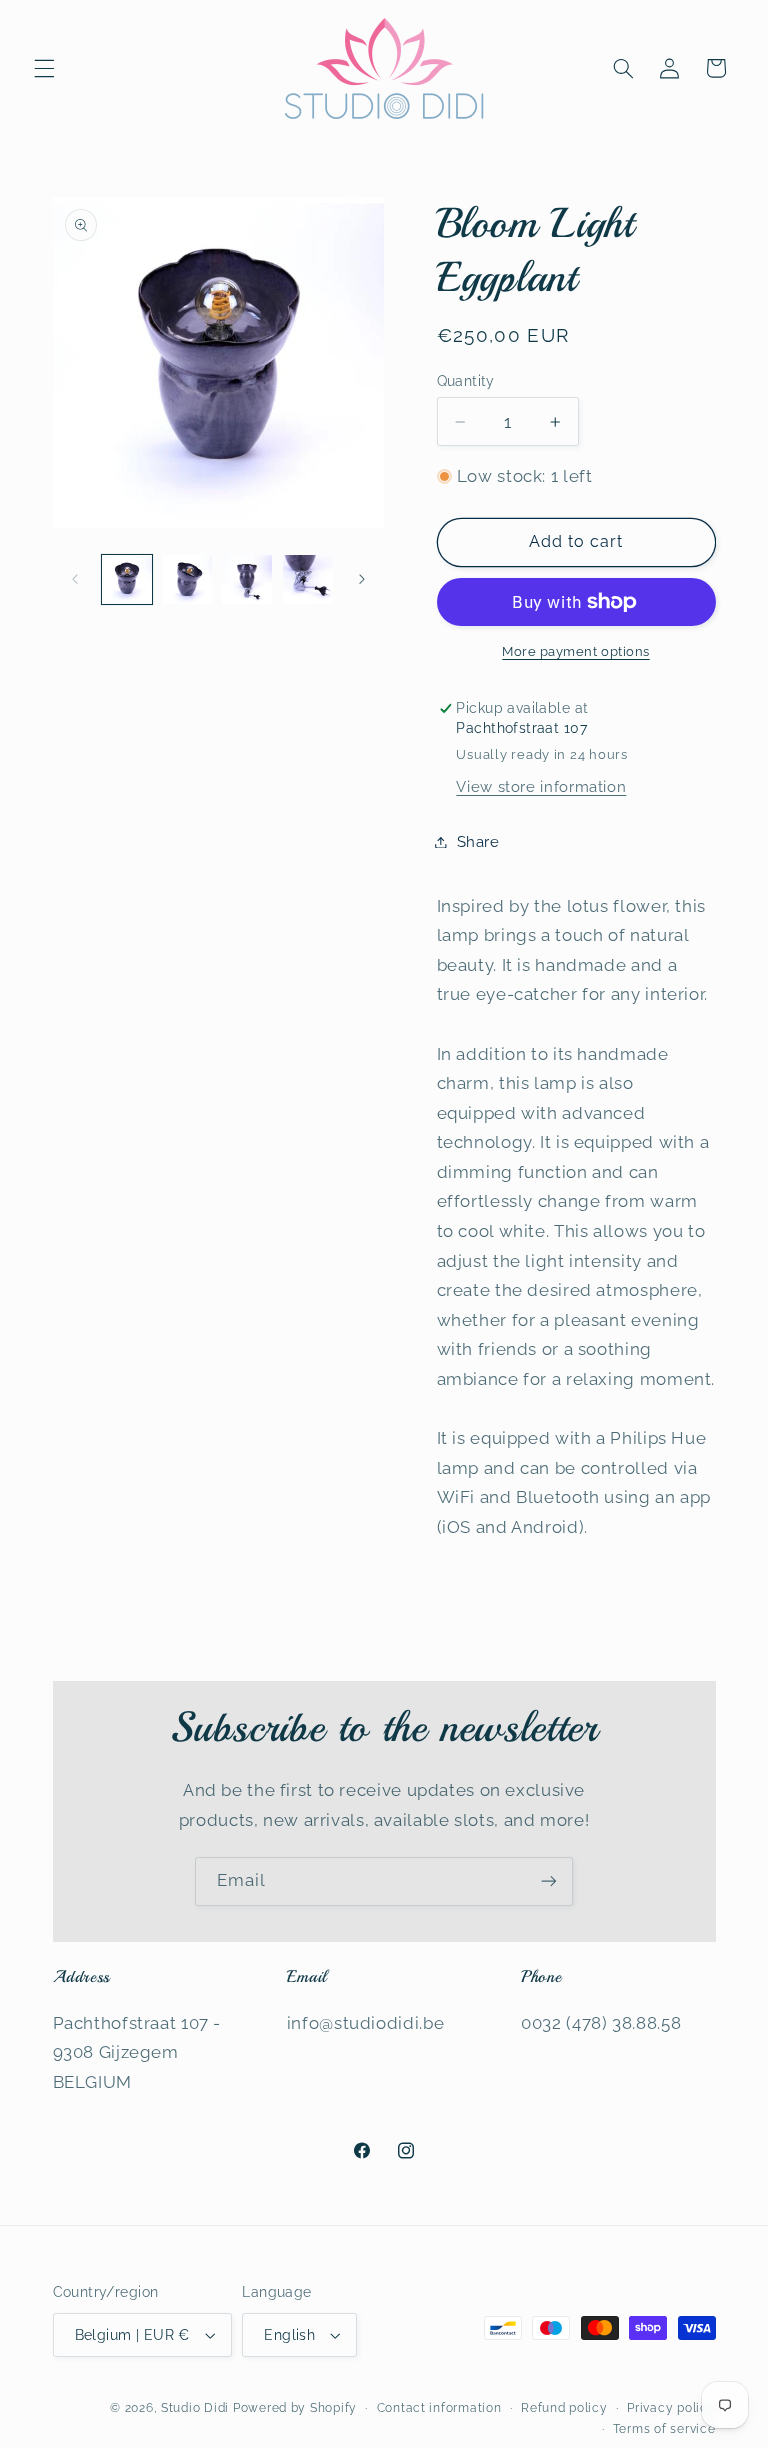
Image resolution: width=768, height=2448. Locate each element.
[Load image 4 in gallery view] (308, 580)
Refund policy (564, 2408)
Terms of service (664, 2429)
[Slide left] (75, 579)
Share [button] (478, 841)
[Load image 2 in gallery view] (187, 580)
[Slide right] (362, 579)
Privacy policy (671, 2408)
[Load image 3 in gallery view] (247, 580)
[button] (44, 68)
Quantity (466, 381)
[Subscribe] (549, 1881)
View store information (541, 786)
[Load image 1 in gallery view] (127, 580)
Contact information (439, 2408)
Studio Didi (195, 2408)
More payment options (576, 651)
